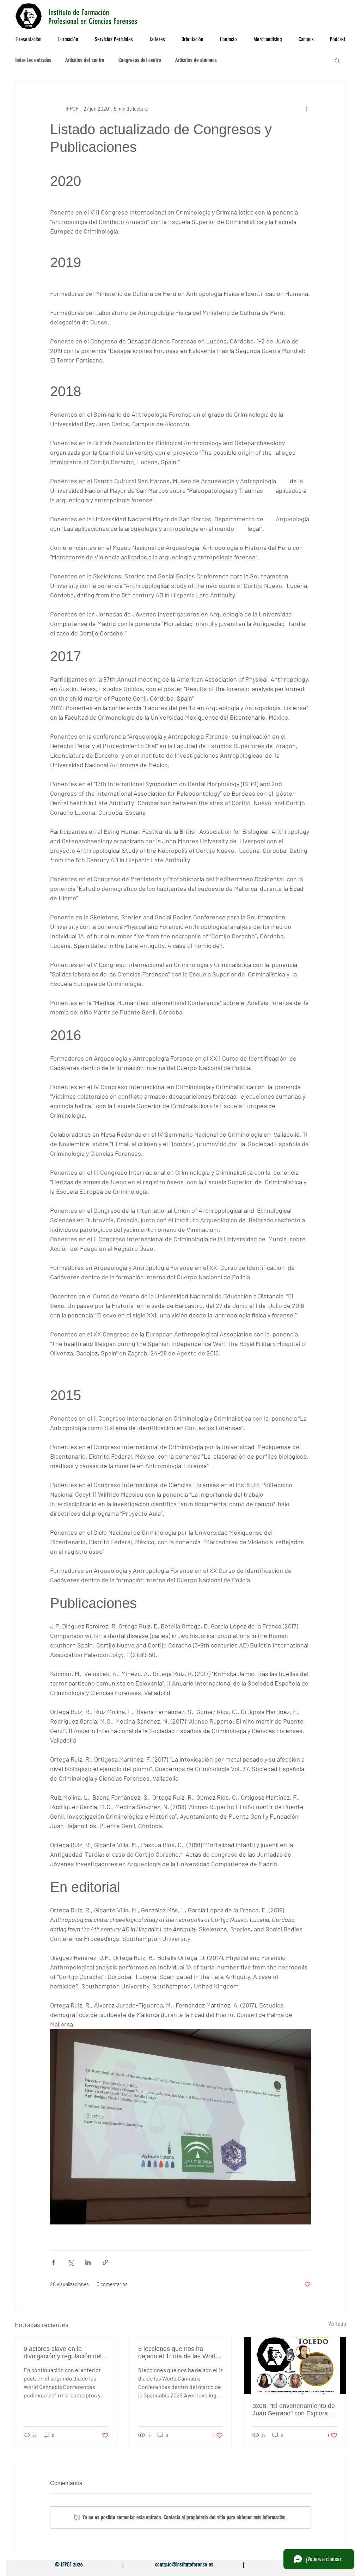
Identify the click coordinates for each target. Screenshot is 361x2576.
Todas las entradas (33, 60)
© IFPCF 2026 (69, 2565)
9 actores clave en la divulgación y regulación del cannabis (63, 2353)
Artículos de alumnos (196, 60)
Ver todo (337, 2324)
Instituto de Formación (79, 13)
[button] (337, 60)
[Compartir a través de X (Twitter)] (71, 2262)
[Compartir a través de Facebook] (53, 2262)
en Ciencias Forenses (110, 21)
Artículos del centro (85, 60)
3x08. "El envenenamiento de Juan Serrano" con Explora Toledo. (294, 2410)
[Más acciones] (307, 108)
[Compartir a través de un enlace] (105, 2262)
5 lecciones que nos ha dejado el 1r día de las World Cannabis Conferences (179, 2353)
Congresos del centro (140, 60)
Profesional (64, 21)
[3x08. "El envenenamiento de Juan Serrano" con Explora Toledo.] (295, 2365)
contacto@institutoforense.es (184, 2565)
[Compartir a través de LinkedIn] (88, 2262)
